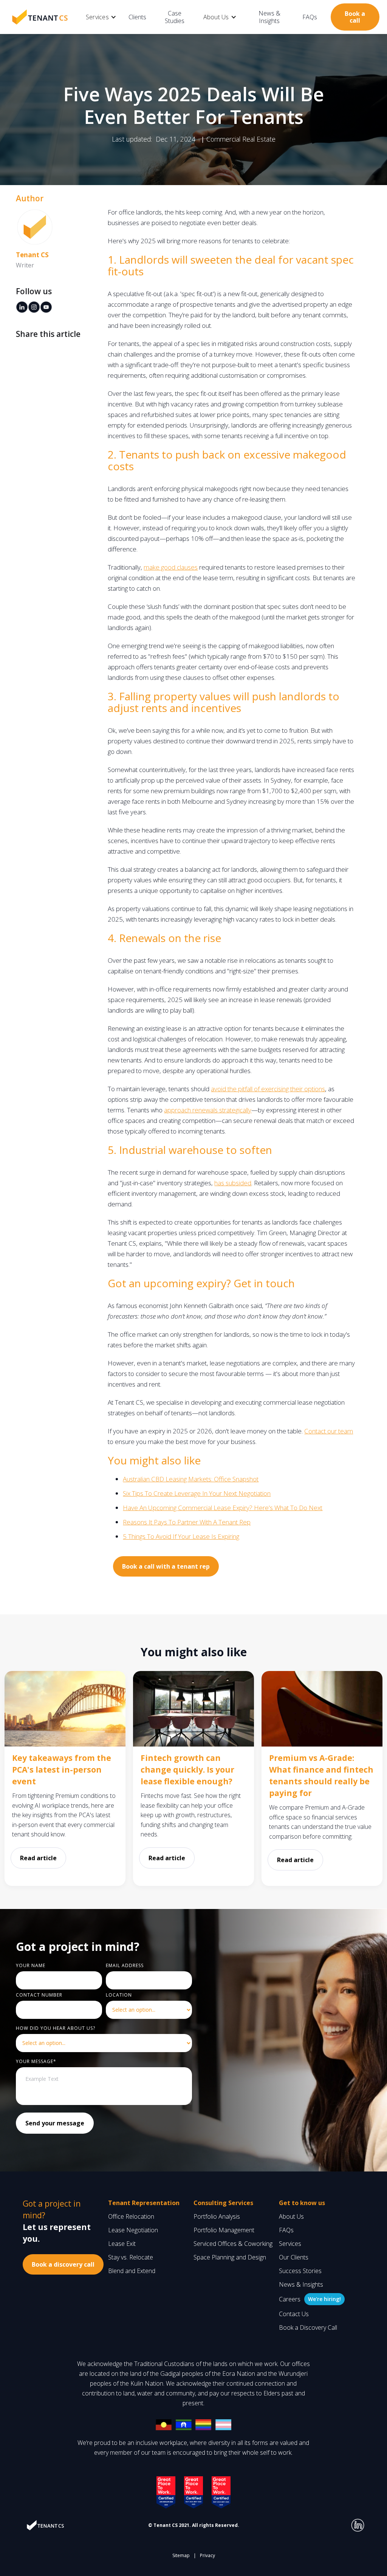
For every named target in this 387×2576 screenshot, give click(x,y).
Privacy (207, 2555)
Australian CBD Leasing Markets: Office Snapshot (191, 1479)
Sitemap (181, 2555)
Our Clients (294, 2257)
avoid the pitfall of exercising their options (268, 1089)
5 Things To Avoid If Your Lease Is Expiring (181, 1536)
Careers (290, 2299)
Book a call (355, 17)
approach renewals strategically (208, 1110)
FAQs (310, 17)
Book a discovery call (63, 2264)
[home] (40, 17)
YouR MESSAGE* (36, 2061)
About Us (291, 2216)
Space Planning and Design (230, 2257)
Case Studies (175, 17)
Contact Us (294, 2314)
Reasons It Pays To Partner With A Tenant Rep (187, 1522)
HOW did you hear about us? (56, 2028)
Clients (137, 17)
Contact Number (39, 1995)
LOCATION (119, 1995)
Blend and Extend (132, 2271)
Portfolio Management (224, 2230)
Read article (38, 1858)
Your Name (31, 1965)
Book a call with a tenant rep (166, 1566)
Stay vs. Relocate (131, 2257)
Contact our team (329, 1431)
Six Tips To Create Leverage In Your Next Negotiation (197, 1493)
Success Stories (300, 2271)
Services (290, 2244)
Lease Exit (122, 2244)
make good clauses (171, 567)
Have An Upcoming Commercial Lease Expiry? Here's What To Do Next (223, 1508)
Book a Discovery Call (308, 2327)
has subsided (233, 1183)
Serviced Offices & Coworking (233, 2244)
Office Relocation (131, 2216)
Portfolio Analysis (217, 2216)
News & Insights (269, 17)
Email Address (125, 1965)
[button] (101, 17)
